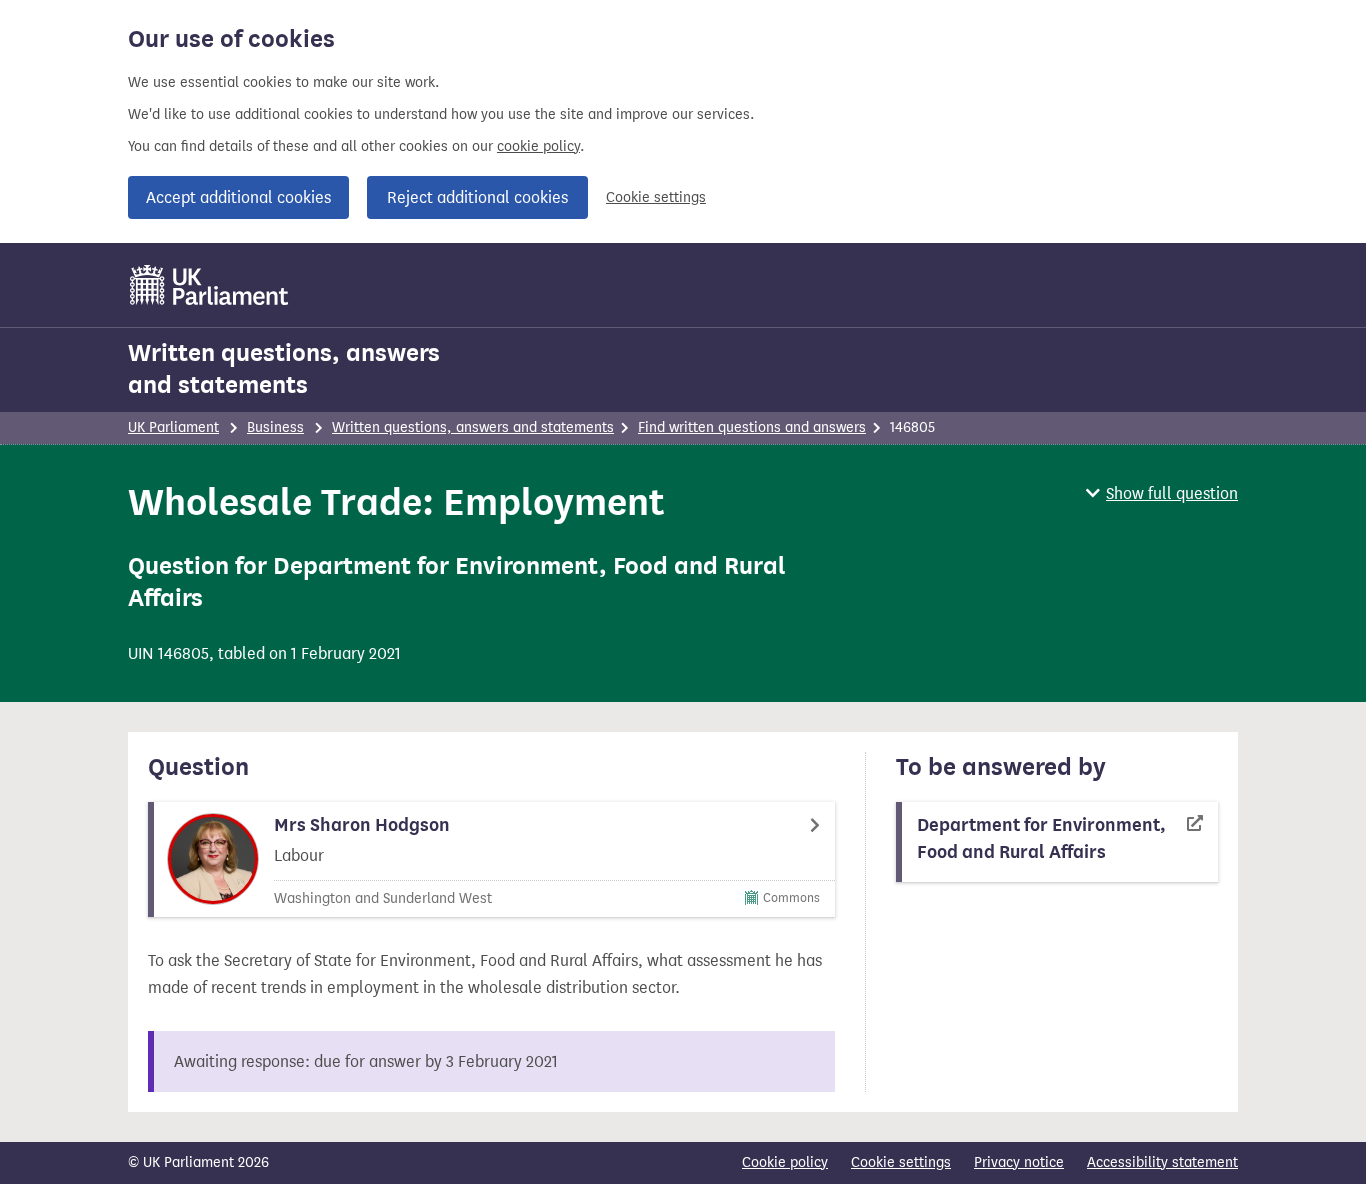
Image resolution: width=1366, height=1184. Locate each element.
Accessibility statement (1162, 1162)
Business (275, 427)
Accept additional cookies (238, 197)
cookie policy (538, 146)
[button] (1162, 493)
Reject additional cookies (477, 197)
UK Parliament (173, 427)
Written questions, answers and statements (284, 369)
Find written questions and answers (752, 427)
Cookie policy (785, 1162)
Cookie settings (656, 197)
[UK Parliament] (209, 285)
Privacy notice (1019, 1162)
